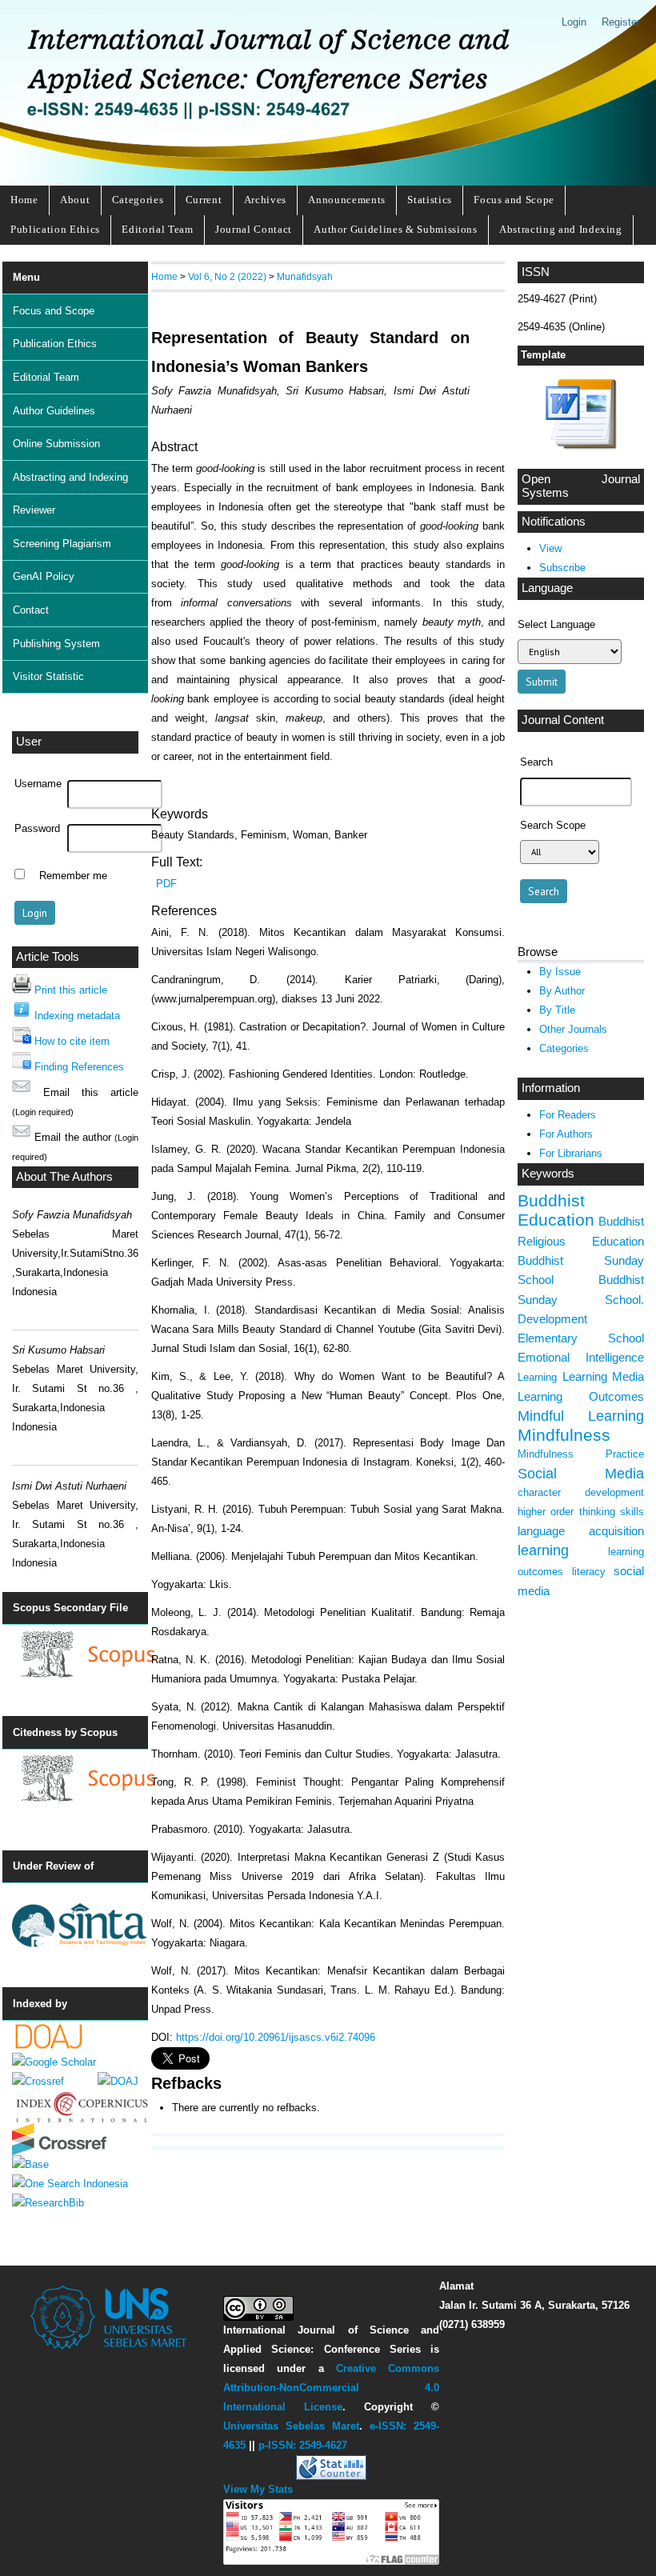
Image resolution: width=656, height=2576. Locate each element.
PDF (166, 884)
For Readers (568, 1115)
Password (37, 829)
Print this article (71, 990)
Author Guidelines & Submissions (395, 229)
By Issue (560, 972)
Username (38, 784)
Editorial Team (157, 229)
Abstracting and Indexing (561, 229)
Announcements (347, 200)
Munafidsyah (305, 276)
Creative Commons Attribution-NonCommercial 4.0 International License (332, 2388)
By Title (557, 1010)
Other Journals (573, 1029)
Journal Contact (254, 229)
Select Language (556, 624)
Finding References (79, 1067)
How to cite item (72, 1041)
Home (24, 200)
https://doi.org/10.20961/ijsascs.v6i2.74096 (276, 2037)
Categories (138, 200)
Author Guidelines (54, 411)
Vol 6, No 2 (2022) (227, 276)
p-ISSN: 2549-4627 (303, 2445)
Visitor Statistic (48, 676)
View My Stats (258, 2489)
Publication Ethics (55, 229)
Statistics (430, 200)
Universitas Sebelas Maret (291, 2426)
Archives (265, 200)
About (75, 200)
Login (574, 22)
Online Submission (56, 444)
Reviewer (34, 510)
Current (204, 200)
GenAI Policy (44, 576)
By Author (562, 991)
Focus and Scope (514, 200)
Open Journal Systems (581, 486)
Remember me (73, 876)
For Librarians (571, 1153)
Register (621, 22)
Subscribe (562, 568)
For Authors (566, 1134)
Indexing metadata (77, 1016)
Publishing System (56, 644)
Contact (31, 610)
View (550, 548)
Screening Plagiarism (62, 544)
